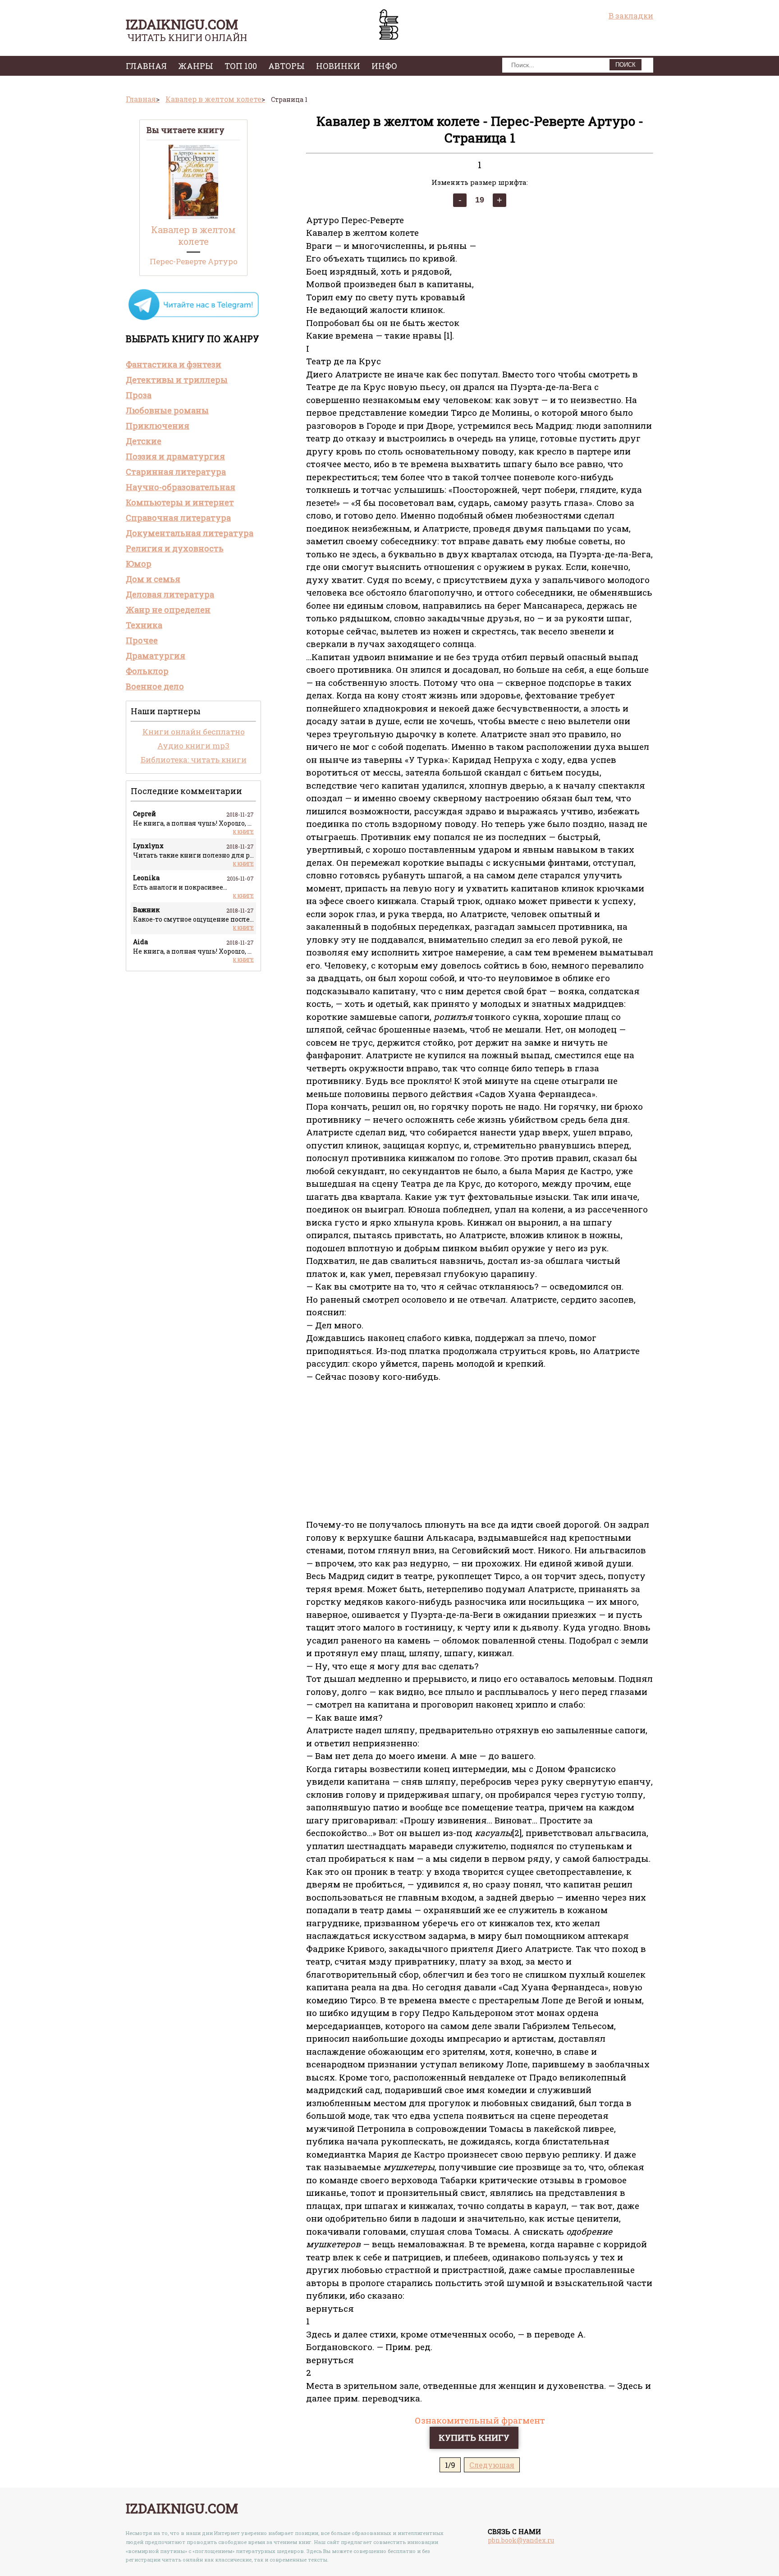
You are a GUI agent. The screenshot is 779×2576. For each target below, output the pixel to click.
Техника (144, 625)
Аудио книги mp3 (193, 746)
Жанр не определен (168, 610)
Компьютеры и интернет (180, 502)
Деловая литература (170, 594)
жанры (196, 66)
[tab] (193, 364)
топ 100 (241, 66)
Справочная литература (178, 518)
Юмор (139, 564)
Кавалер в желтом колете (193, 235)
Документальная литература (190, 533)
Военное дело (155, 686)
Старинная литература (176, 472)
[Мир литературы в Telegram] (193, 319)
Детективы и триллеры (177, 380)
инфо (384, 66)
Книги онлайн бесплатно (194, 732)
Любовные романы (167, 410)
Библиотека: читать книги (194, 760)
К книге (243, 832)
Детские (144, 441)
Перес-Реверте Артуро (194, 261)
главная (146, 66)
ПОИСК (625, 65)
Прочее (142, 640)
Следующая (492, 2465)
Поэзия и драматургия (175, 456)
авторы (286, 66)
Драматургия (156, 656)
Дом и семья (153, 579)
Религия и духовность (175, 548)
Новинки (338, 66)
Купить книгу (474, 2437)
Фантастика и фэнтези (174, 364)
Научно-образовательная (181, 487)
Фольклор (147, 671)
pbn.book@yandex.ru (521, 2540)
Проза (139, 395)
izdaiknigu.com (182, 24)
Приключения (158, 426)
